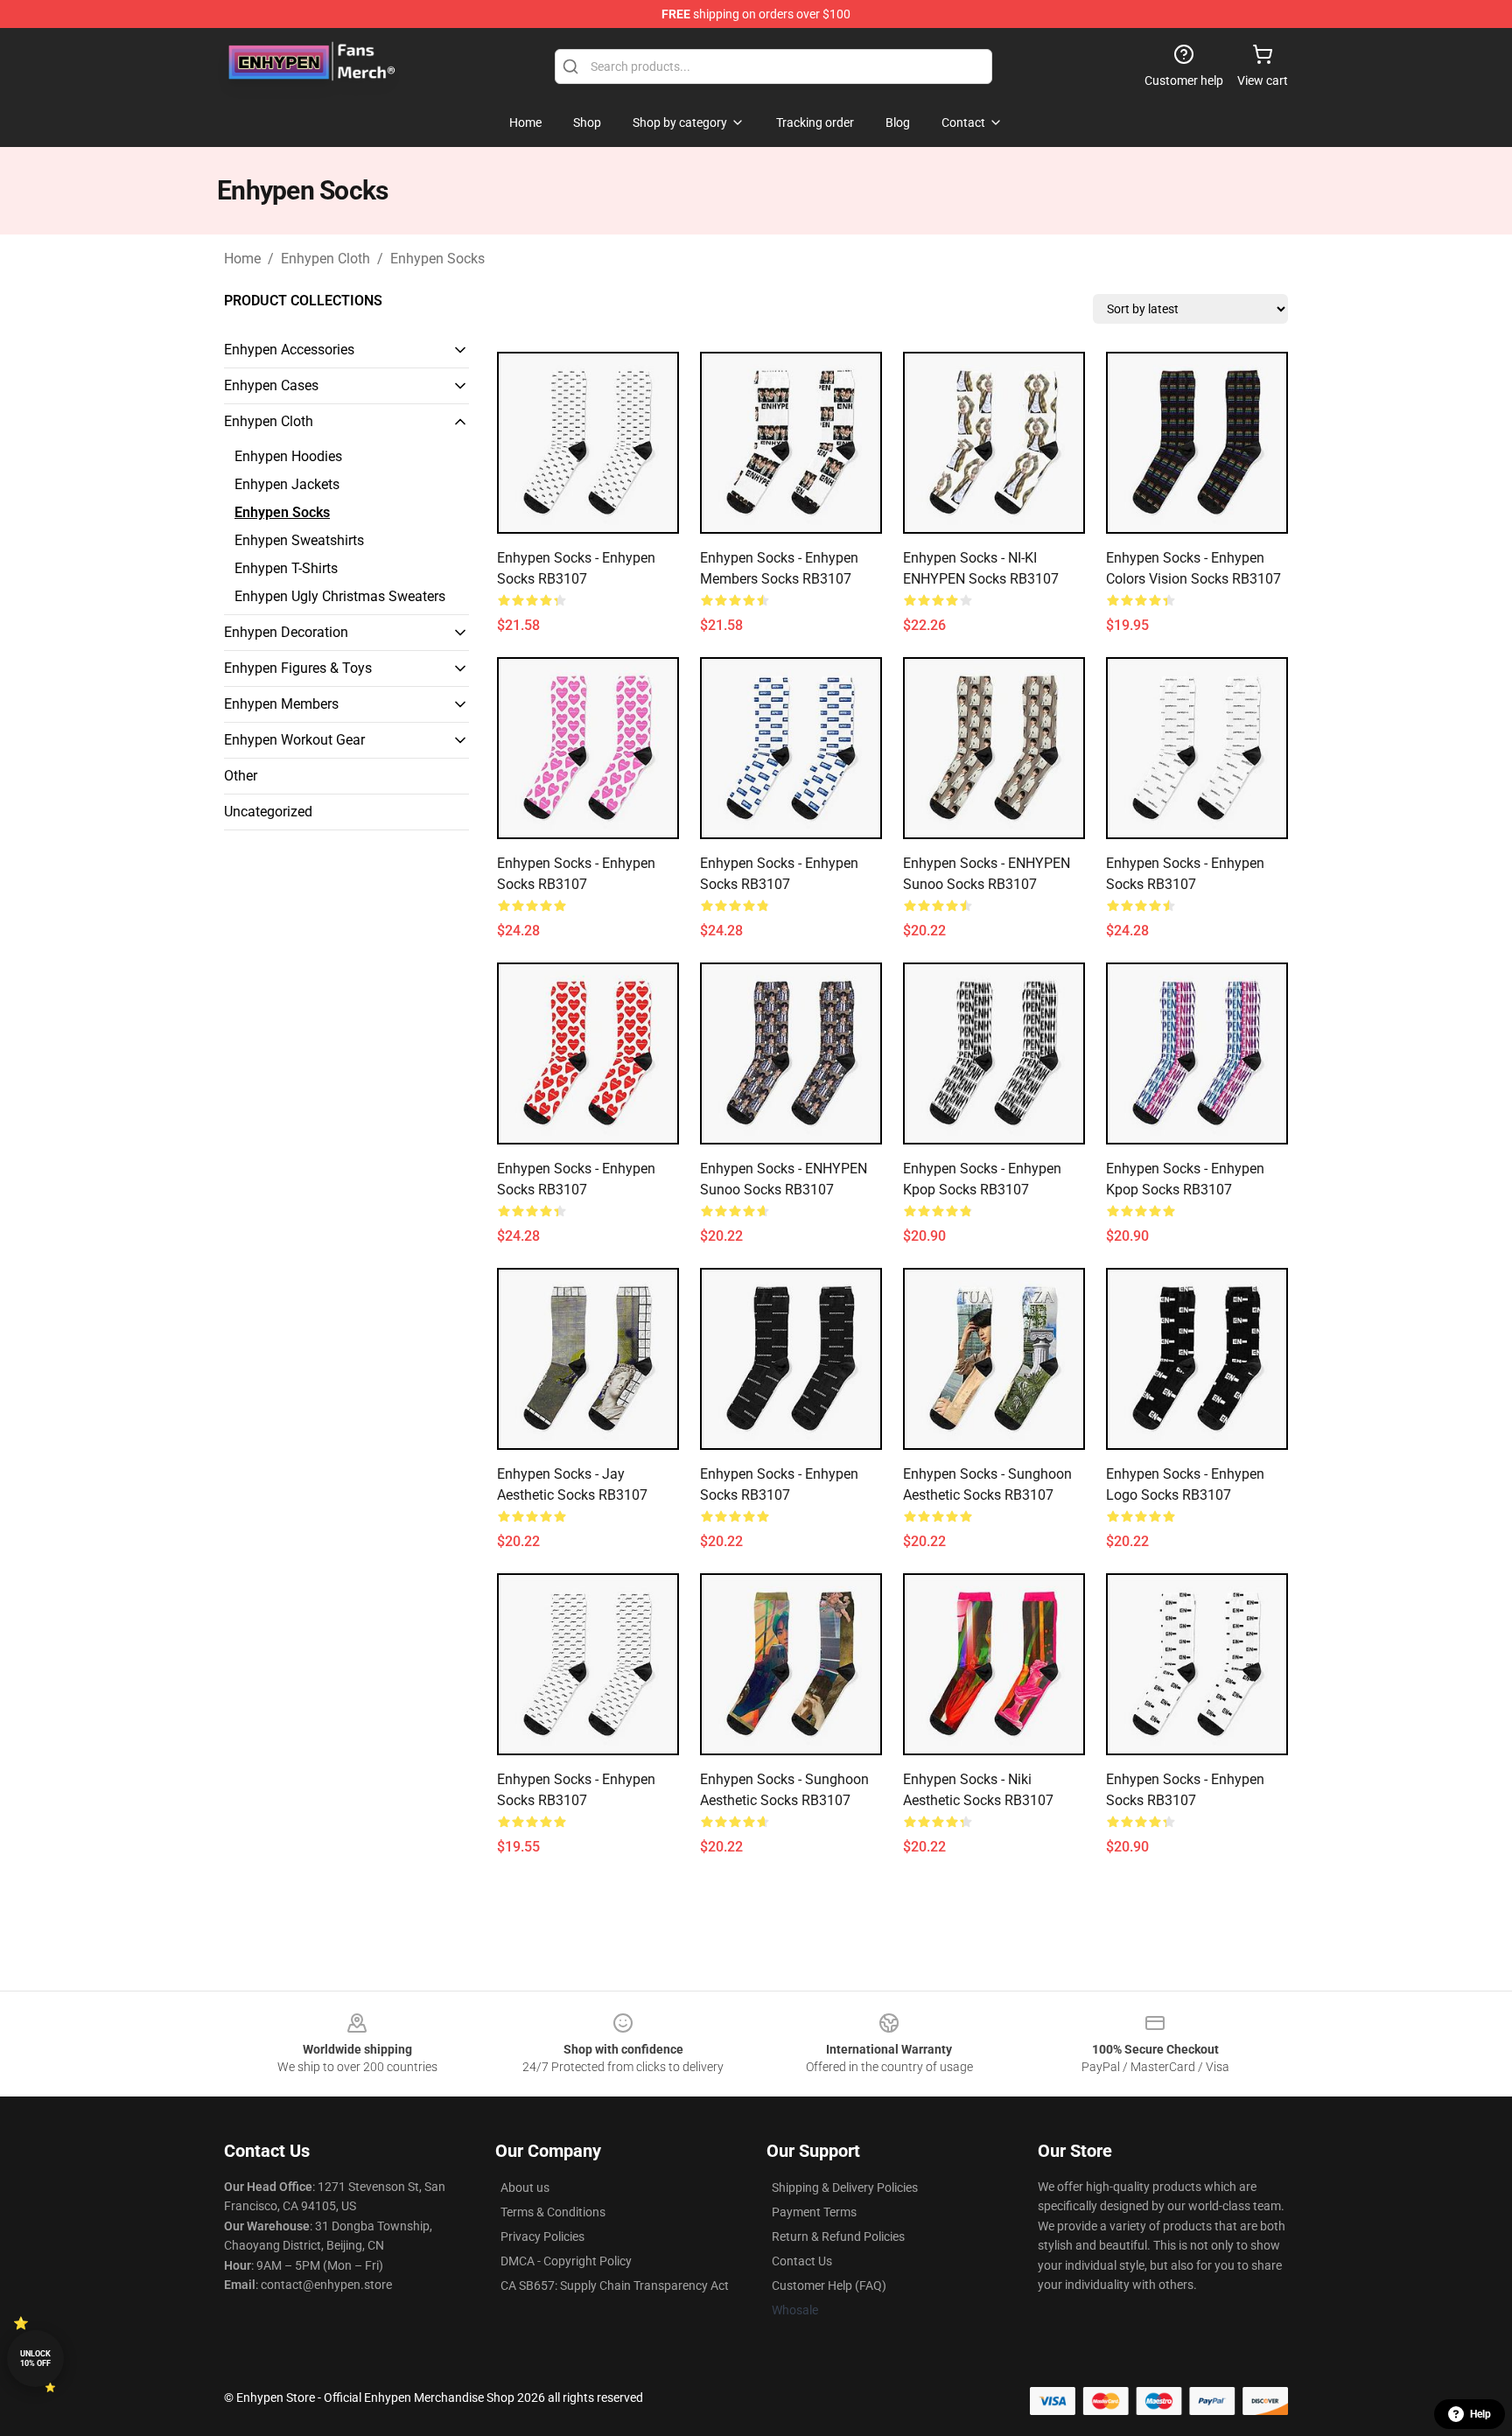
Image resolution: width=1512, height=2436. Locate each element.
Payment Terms (814, 2212)
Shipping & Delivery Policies (845, 2187)
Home (242, 259)
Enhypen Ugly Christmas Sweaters (340, 596)
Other (241, 776)
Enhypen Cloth (325, 259)
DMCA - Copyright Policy (566, 2261)
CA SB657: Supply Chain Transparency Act (615, 2285)
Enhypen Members (281, 704)
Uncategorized (268, 812)
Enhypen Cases (271, 385)
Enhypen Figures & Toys (298, 668)
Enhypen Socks (437, 259)
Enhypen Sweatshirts (299, 540)
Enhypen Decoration (286, 632)
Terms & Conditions (553, 2212)
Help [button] (1480, 2414)
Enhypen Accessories (289, 350)
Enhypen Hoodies (288, 456)
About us (525, 2187)
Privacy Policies (542, 2236)
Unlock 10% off (35, 2359)
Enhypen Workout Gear (294, 740)
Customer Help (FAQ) (829, 2285)
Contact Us (802, 2261)
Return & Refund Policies (838, 2236)
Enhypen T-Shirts (286, 568)
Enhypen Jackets (287, 484)
